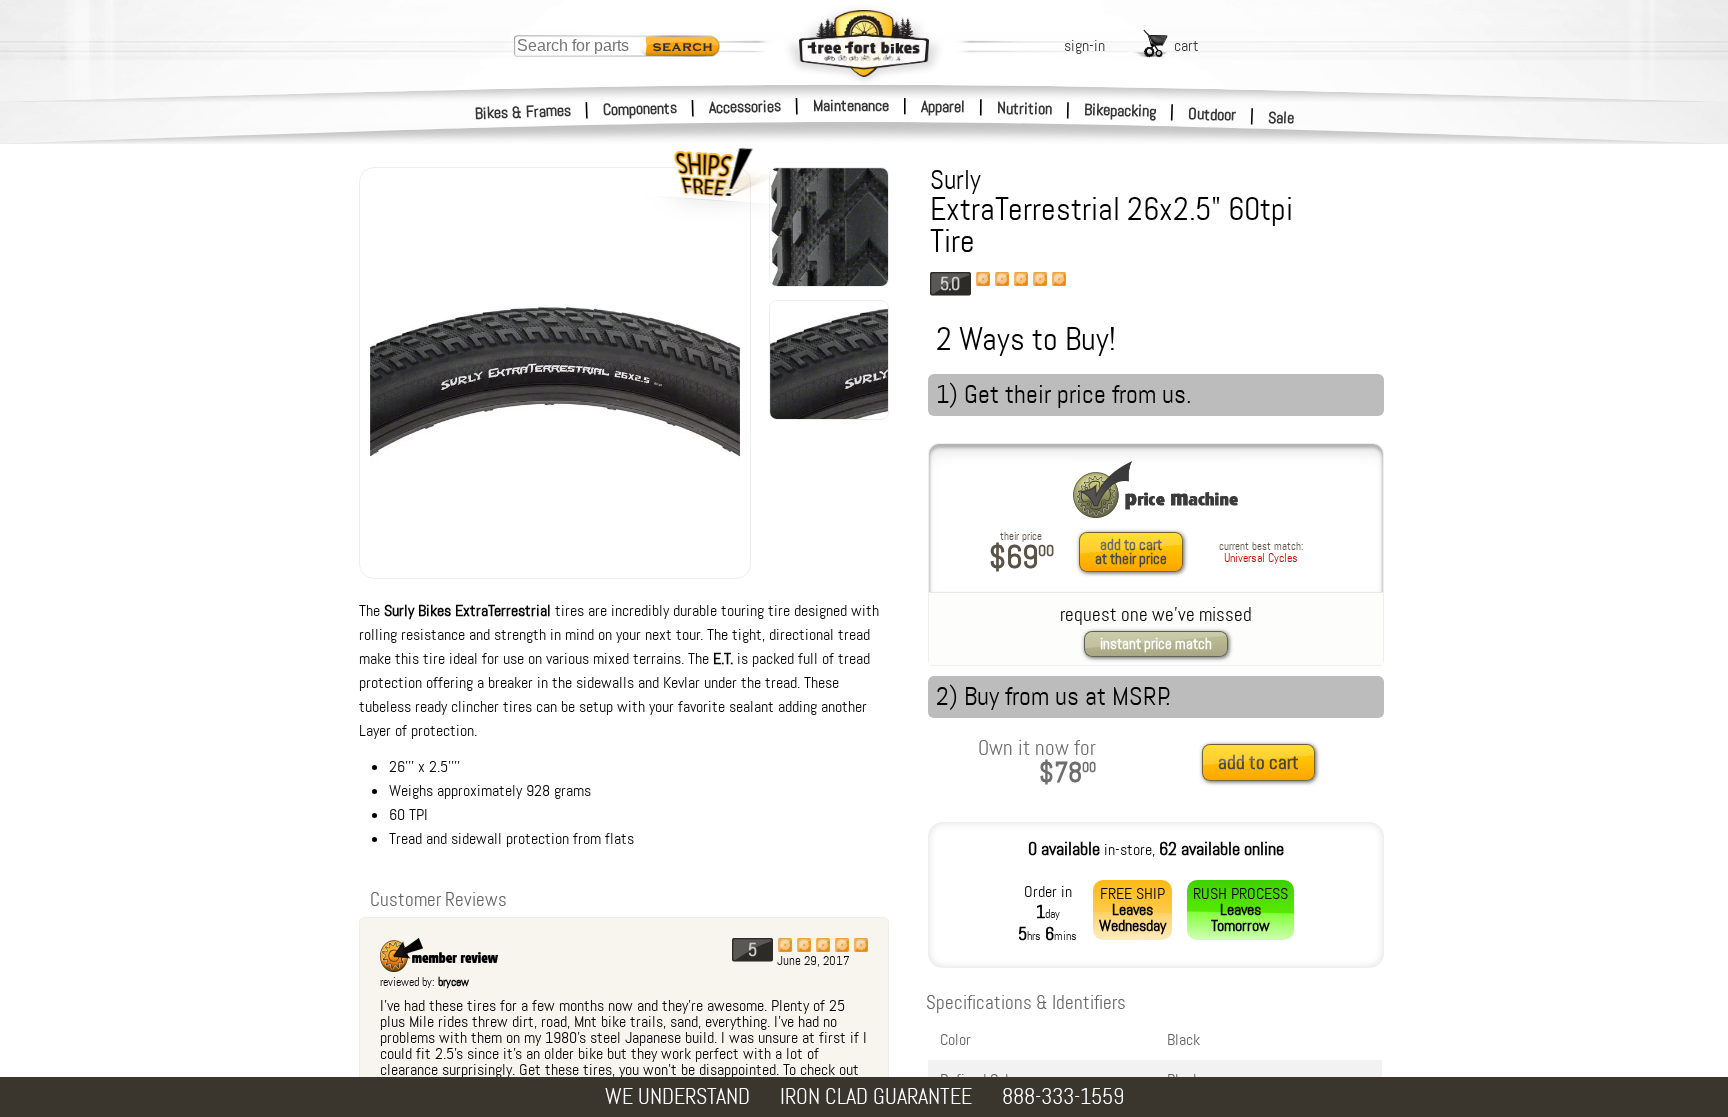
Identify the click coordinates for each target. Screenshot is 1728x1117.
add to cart (1258, 762)
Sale (1281, 117)
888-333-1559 (1063, 1096)
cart (1186, 45)
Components (640, 108)
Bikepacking (1120, 110)
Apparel (943, 106)
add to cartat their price (1131, 552)
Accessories (745, 106)
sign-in (1084, 45)
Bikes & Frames (523, 112)
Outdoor (1212, 114)
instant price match (1156, 644)
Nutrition (1024, 108)
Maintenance (851, 105)
